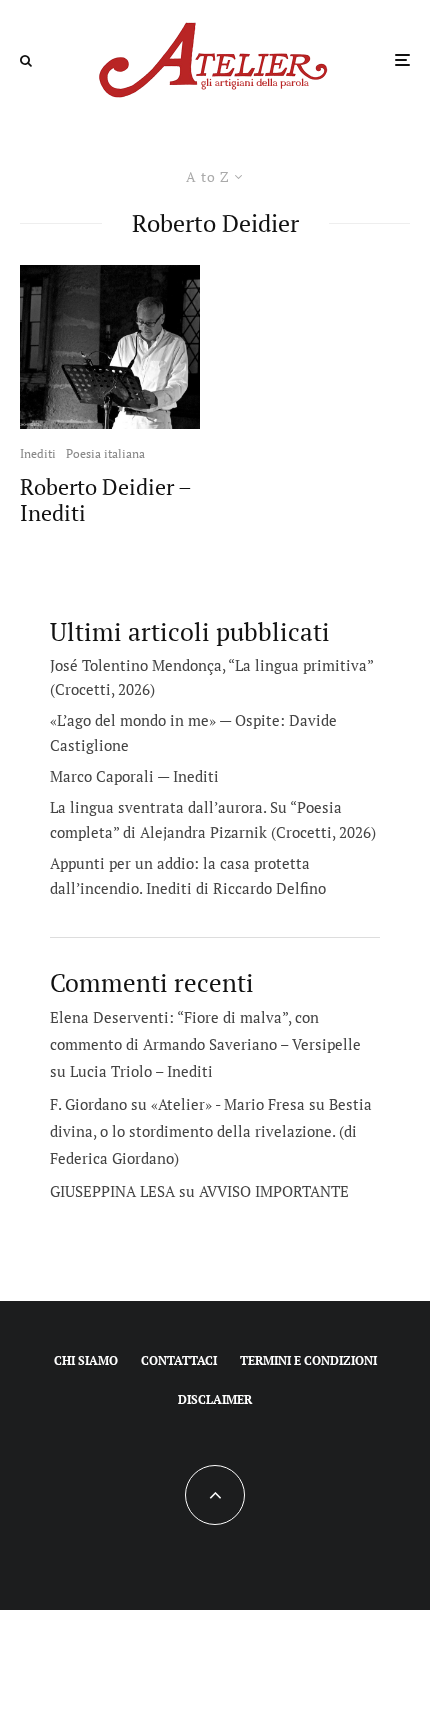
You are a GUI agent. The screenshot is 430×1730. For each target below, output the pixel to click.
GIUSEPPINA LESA (112, 1191)
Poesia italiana (105, 453)
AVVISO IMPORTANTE (274, 1191)
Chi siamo (86, 1360)
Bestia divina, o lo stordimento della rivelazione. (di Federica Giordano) (211, 1131)
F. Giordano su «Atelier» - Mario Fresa (177, 1104)
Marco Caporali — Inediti (134, 776)
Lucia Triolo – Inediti (141, 1071)
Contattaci (179, 1360)
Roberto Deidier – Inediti (105, 500)
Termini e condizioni (308, 1360)
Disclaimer (215, 1399)
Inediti (38, 453)
